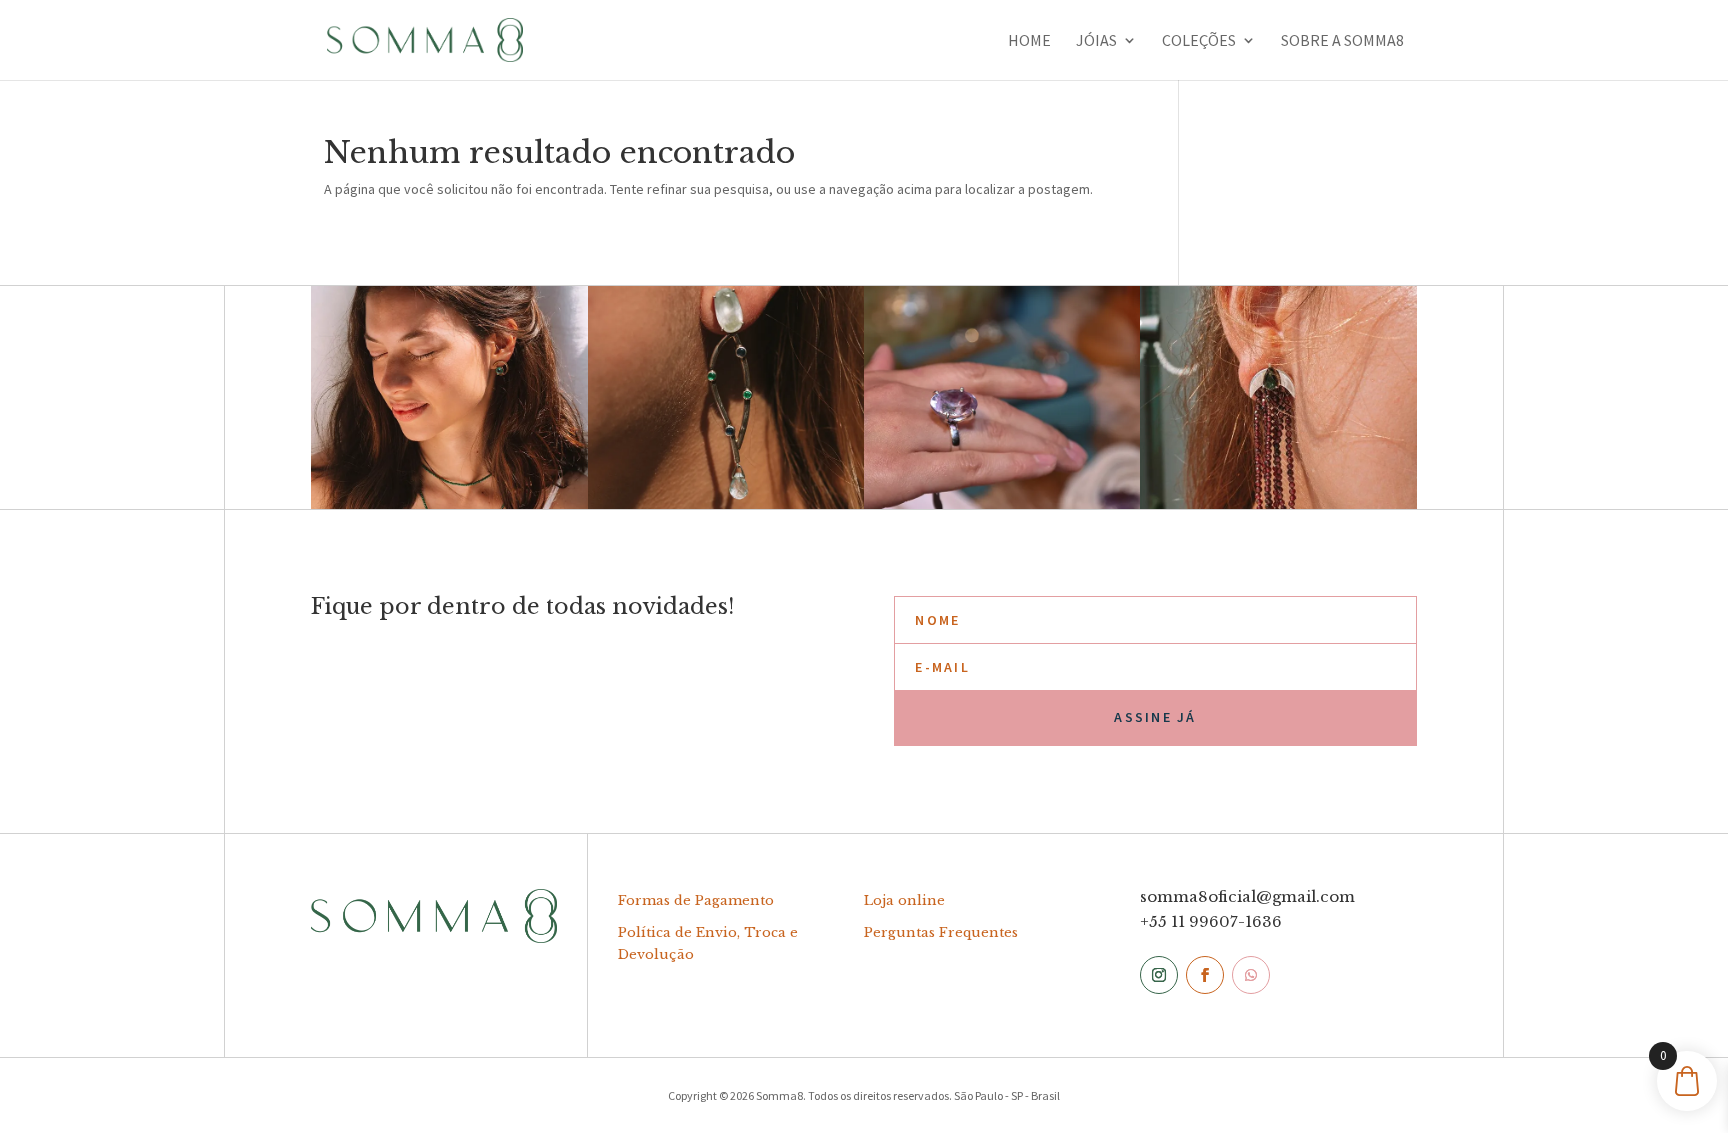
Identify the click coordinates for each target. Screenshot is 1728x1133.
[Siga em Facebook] (1205, 975)
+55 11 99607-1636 (1211, 921)
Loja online (904, 900)
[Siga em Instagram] (1159, 975)
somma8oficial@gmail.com (1247, 896)
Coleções (1199, 41)
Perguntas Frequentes (941, 932)
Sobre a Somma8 (1342, 41)
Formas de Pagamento (696, 900)
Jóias (1096, 41)
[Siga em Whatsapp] (1251, 975)
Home (1029, 41)
